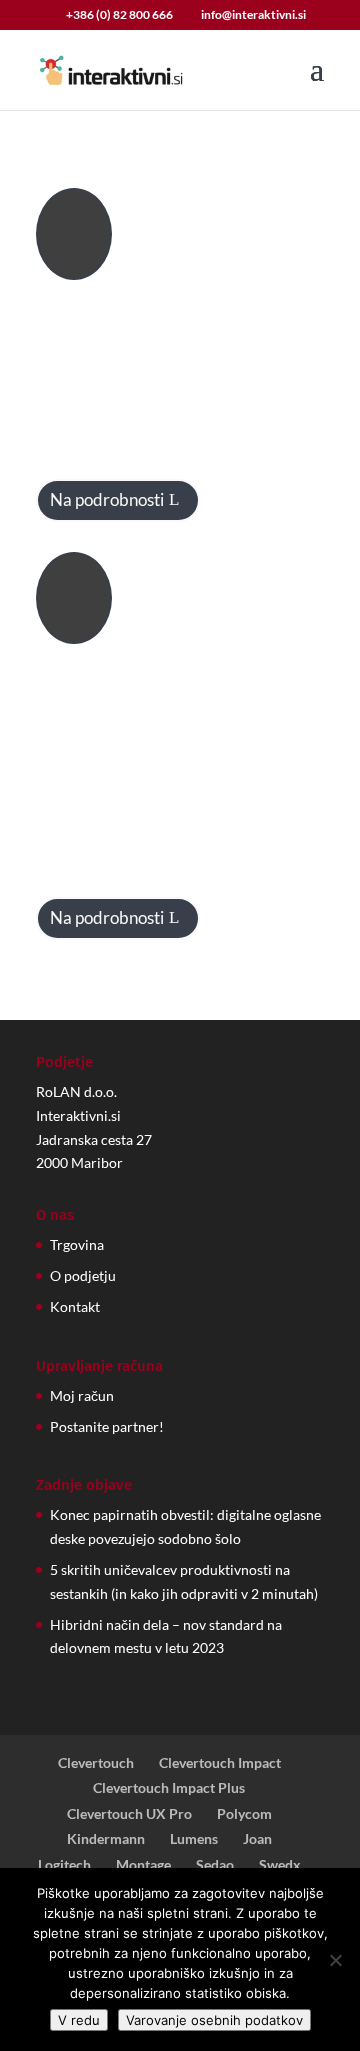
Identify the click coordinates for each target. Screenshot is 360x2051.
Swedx (280, 1864)
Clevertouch (96, 1762)
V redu (79, 2020)
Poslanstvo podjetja (225, 575)
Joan (257, 1838)
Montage (143, 1864)
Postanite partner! (107, 1426)
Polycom (244, 1813)
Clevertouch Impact (220, 1762)
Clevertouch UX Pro (129, 1813)
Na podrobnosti (107, 499)
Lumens (194, 1838)
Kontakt (75, 1306)
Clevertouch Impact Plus (169, 1787)
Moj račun (82, 1395)
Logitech (64, 1864)
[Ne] (335, 1960)
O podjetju (83, 1275)
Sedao (215, 1864)
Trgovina (77, 1244)
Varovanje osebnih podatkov (214, 2020)
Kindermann (106, 1838)
